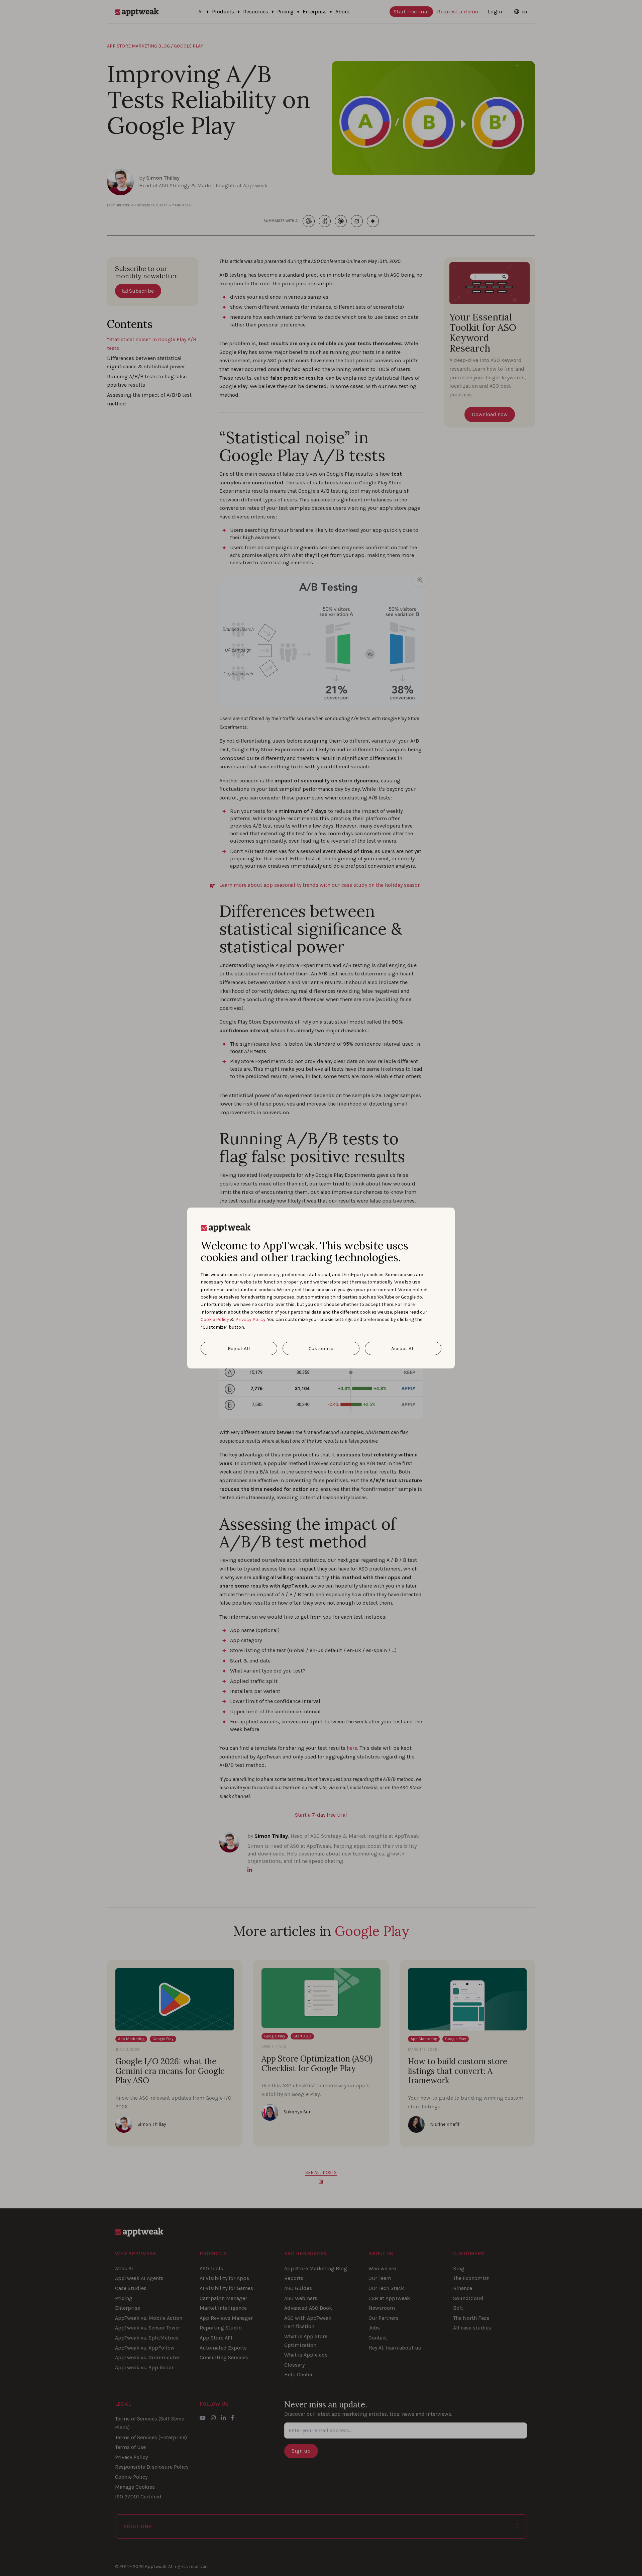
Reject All (239, 1348)
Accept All (403, 1348)
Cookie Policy (215, 1319)
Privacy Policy (250, 1319)
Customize (321, 1348)
